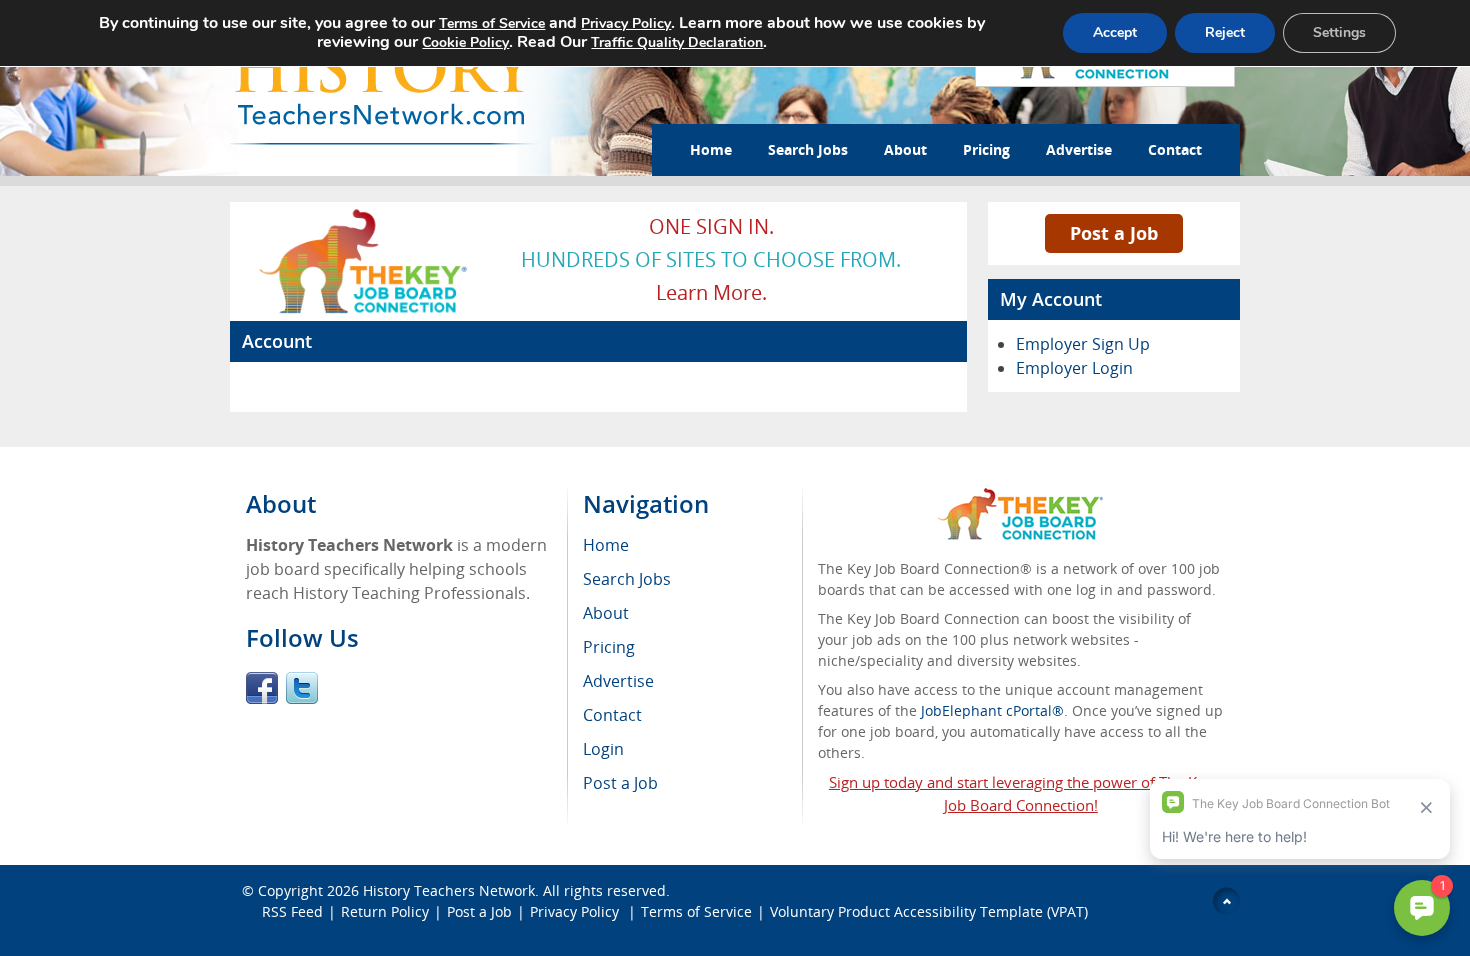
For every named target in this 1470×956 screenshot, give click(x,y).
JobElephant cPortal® (992, 710)
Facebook (262, 688)
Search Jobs (808, 149)
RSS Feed (292, 911)
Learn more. (711, 292)
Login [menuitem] (603, 749)
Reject (1225, 32)
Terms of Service (696, 911)
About (905, 149)
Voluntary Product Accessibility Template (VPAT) (929, 911)
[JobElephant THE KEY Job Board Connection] (364, 215)
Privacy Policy (576, 911)
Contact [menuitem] (612, 715)
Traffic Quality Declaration (677, 42)
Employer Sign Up (1083, 344)
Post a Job (1114, 233)
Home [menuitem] (606, 545)
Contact (1175, 149)
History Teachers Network (449, 890)
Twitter (302, 688)
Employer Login (1074, 368)
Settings (1339, 32)
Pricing (986, 149)
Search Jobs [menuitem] (627, 579)
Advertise (1079, 149)
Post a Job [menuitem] (620, 783)
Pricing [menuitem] (609, 647)
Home (711, 149)
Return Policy (385, 911)
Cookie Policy (465, 42)
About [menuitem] (606, 613)
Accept (1115, 32)
